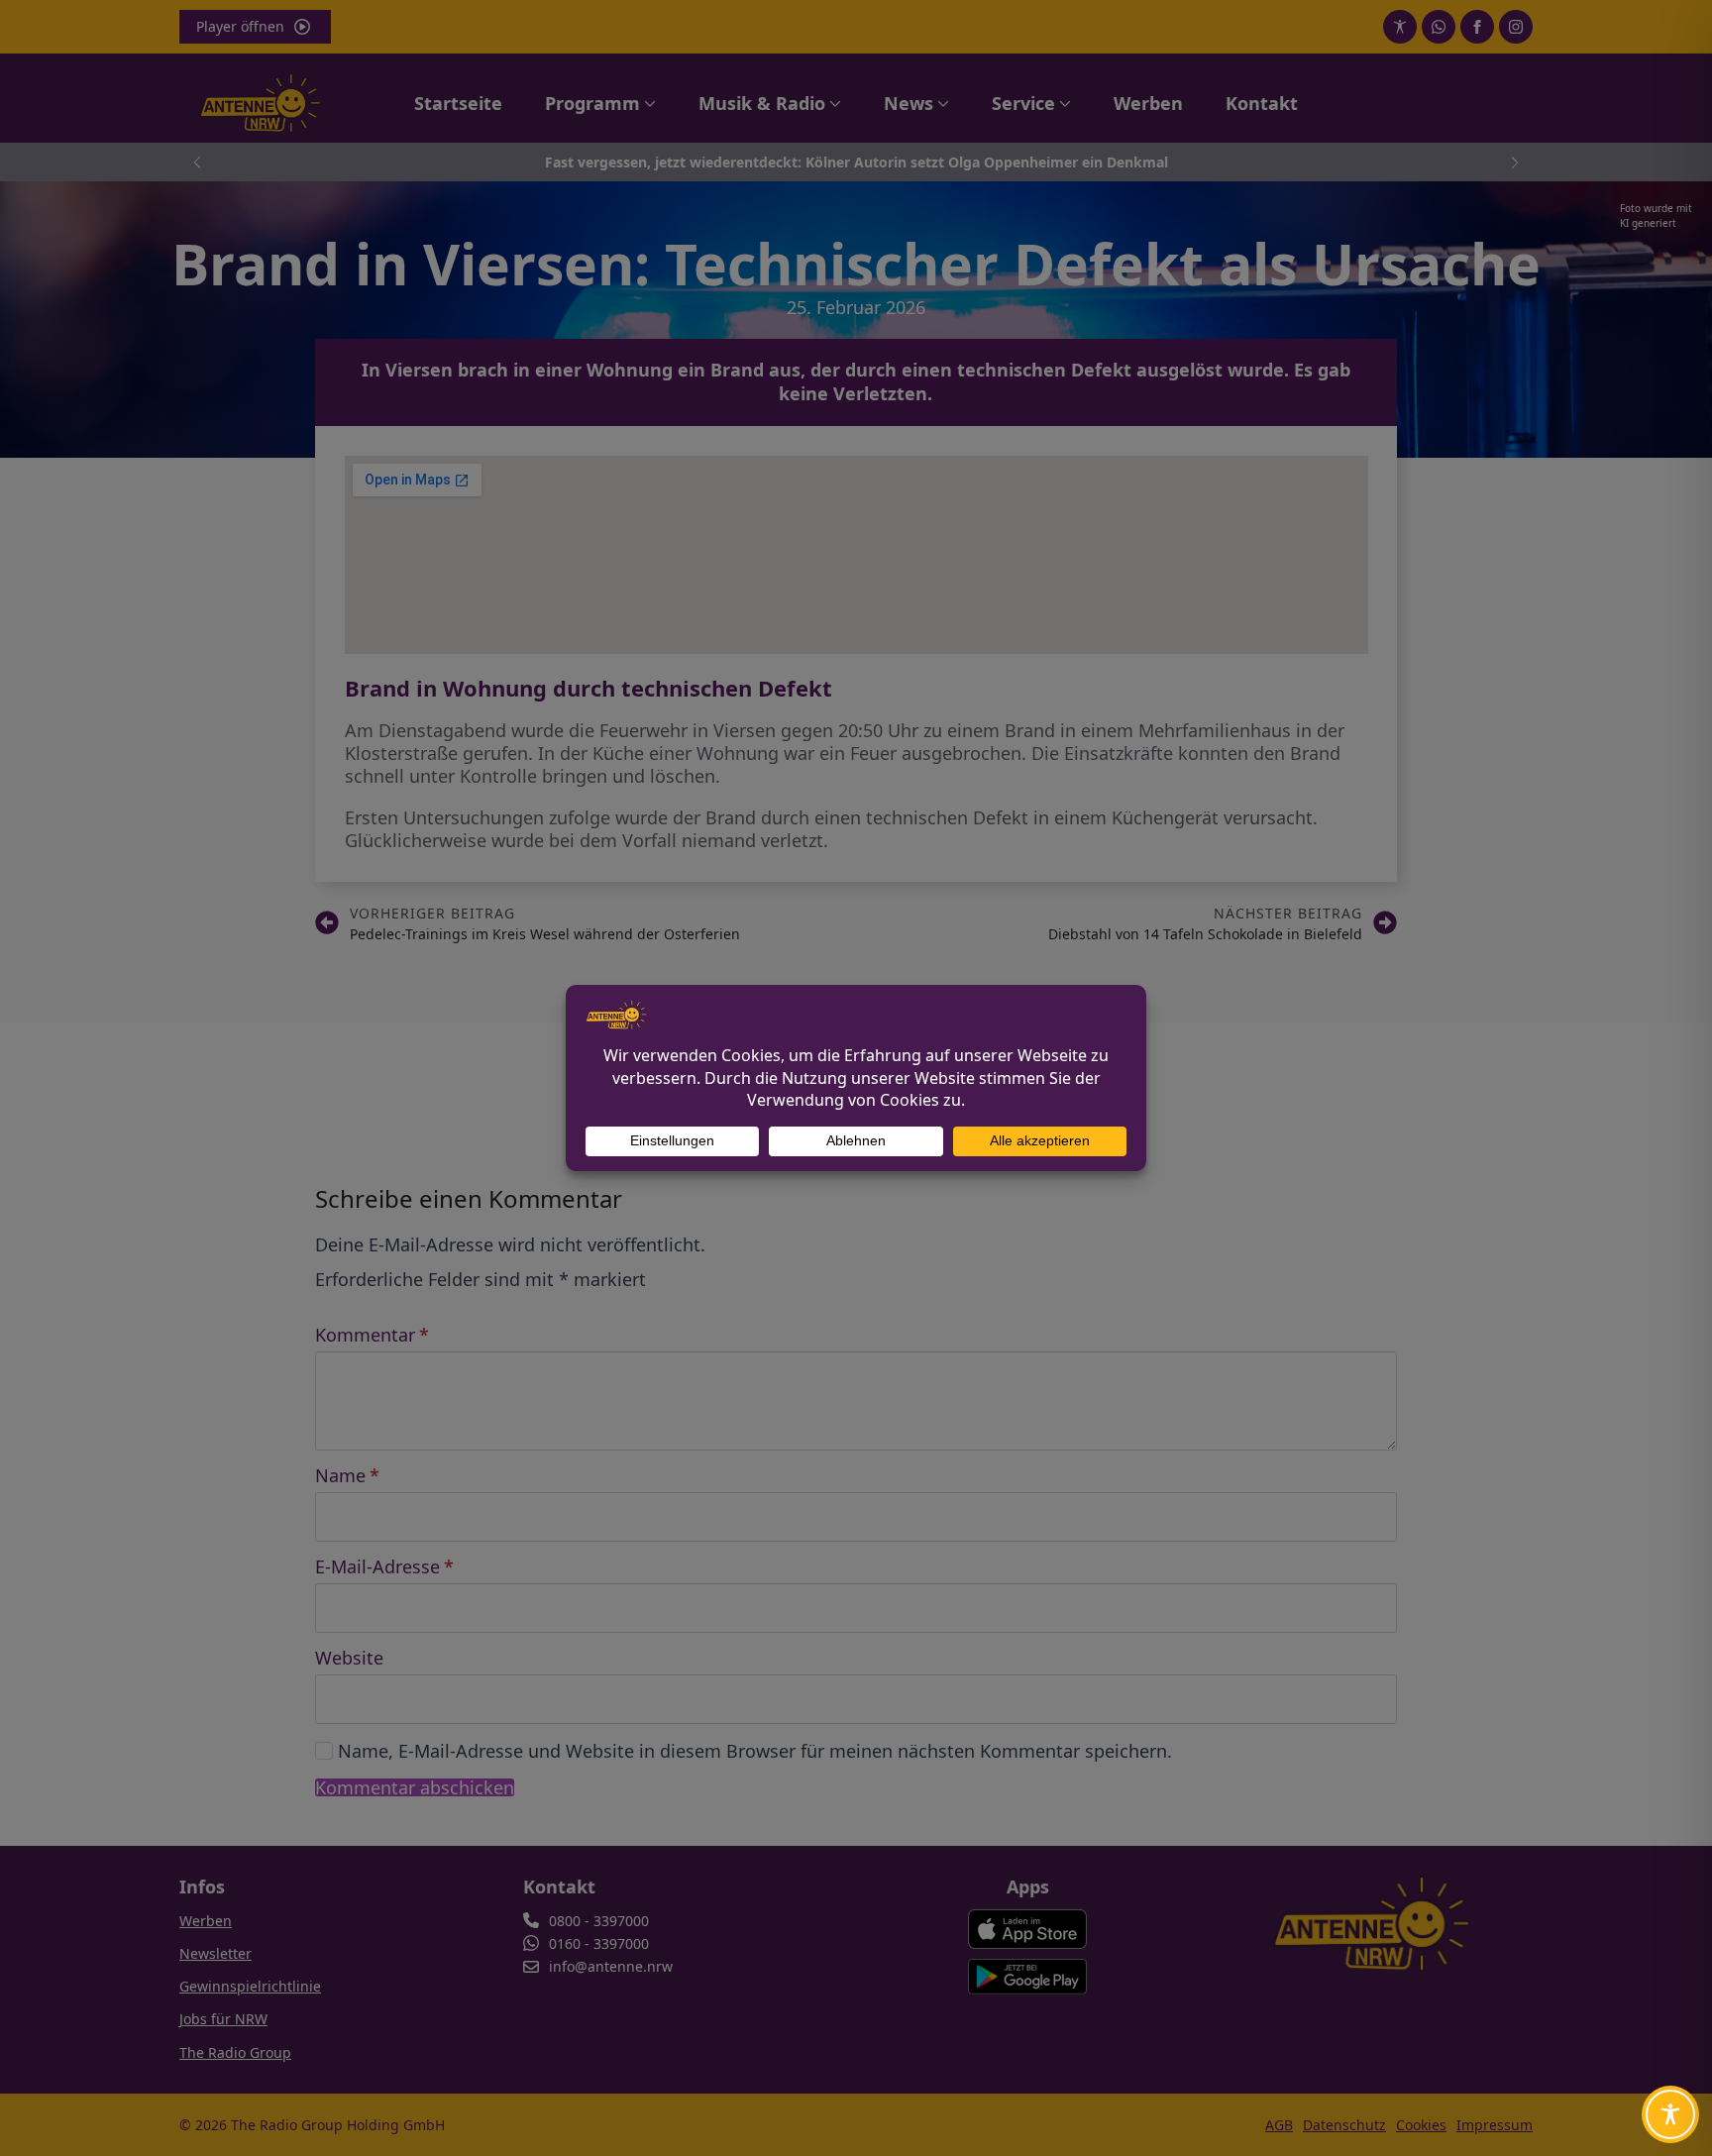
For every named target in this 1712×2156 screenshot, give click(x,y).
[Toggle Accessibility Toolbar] (1670, 2114)
